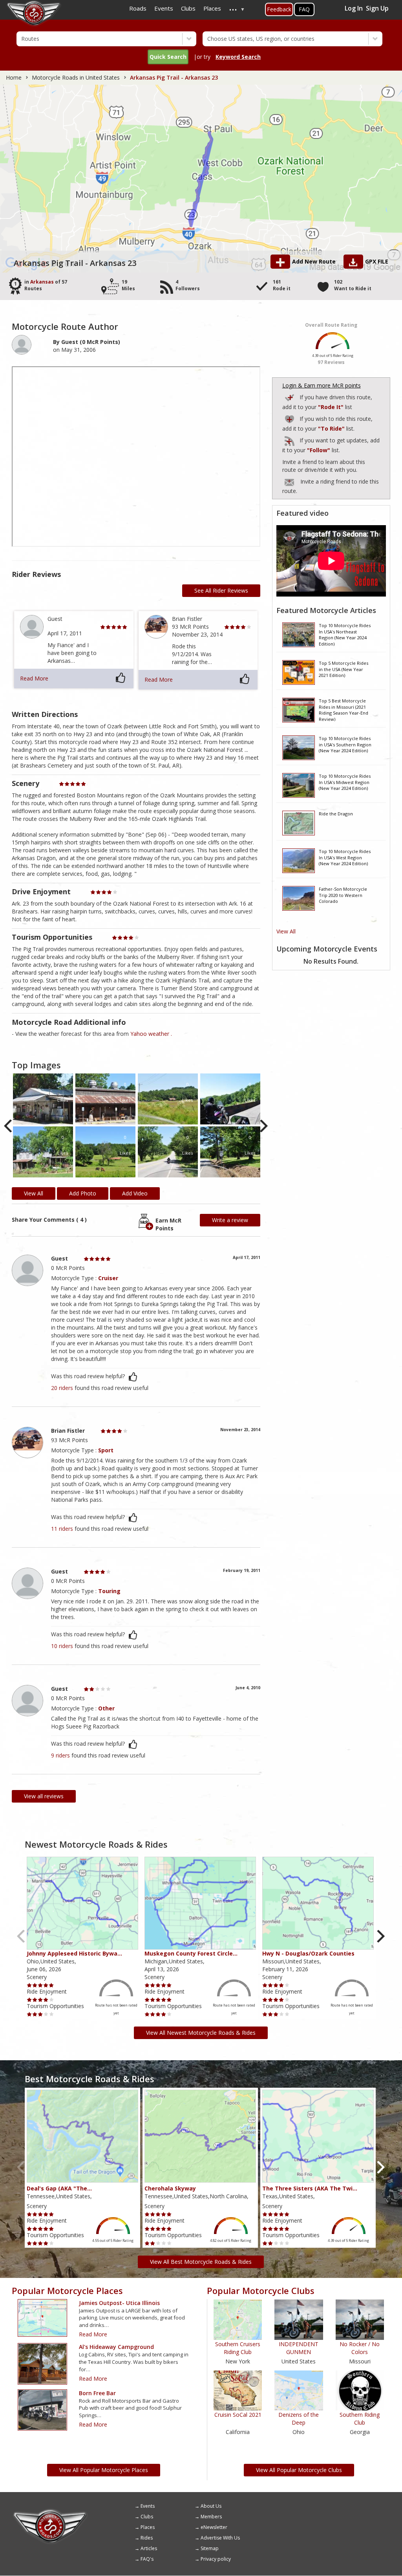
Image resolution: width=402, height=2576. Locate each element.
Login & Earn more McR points (322, 385)
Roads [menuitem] (138, 8)
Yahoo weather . (151, 1034)
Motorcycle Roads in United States (76, 77)
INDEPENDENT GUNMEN (299, 2348)
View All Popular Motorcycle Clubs (299, 2470)
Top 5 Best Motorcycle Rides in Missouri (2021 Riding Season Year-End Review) (344, 709)
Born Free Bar (97, 2393)
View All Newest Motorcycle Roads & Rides (201, 2033)
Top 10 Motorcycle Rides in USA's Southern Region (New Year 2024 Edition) (345, 744)
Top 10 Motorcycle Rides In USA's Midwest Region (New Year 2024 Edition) (345, 782)
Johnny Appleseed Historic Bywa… (74, 1953)
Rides (147, 2538)
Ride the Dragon (336, 814)
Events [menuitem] (164, 8)
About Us (211, 2506)
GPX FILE (377, 261)
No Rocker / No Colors (360, 2348)
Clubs (147, 2517)
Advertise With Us (220, 2538)
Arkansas (42, 282)
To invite (289, 482)
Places (148, 2527)
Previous (9, 1126)
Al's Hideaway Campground (116, 2347)
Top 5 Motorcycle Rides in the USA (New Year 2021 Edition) (344, 669)
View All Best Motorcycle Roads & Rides (201, 2262)
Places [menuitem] (212, 8)
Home (14, 77)
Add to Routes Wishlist (290, 418)
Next (263, 1126)
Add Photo (83, 1193)
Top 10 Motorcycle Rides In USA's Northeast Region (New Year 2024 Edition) (345, 634)
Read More (34, 678)
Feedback (279, 9)
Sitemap (210, 2548)
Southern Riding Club (360, 2419)
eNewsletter (214, 2527)
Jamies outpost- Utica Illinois (119, 2303)
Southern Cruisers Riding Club (238, 2348)
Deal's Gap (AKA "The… (59, 2188)
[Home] (50, 2512)
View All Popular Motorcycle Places (104, 2470)
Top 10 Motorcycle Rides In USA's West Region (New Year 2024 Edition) (345, 857)
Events (148, 2506)
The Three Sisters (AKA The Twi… (310, 2188)
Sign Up (377, 8)
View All (286, 931)
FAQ (304, 9)
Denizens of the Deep (299, 2419)
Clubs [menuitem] (188, 8)
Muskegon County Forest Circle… (191, 1953)
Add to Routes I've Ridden (290, 396)
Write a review (230, 1220)
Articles (149, 2548)
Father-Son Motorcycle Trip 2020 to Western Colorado (343, 895)
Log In (354, 8)
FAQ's (147, 2559)
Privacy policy (216, 2559)
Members (211, 2517)
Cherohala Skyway (170, 2188)
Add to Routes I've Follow (290, 439)
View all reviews (44, 1796)
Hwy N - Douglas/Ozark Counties (308, 1953)
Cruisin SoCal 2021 (238, 2415)
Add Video (135, 1193)
